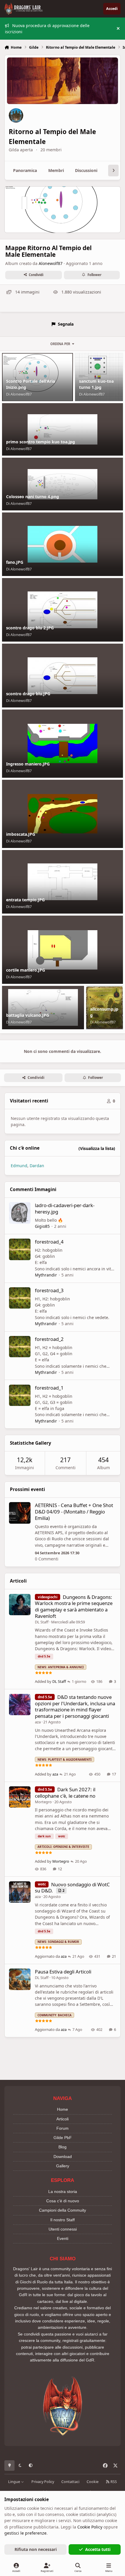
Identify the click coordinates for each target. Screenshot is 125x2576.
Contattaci (70, 2482)
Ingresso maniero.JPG (28, 764)
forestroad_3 (49, 1290)
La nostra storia (63, 2192)
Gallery (63, 2166)
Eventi (63, 2238)
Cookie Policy (90, 2527)
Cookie (93, 2482)
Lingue (15, 2482)
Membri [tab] (56, 170)
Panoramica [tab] (25, 170)
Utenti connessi (63, 2229)
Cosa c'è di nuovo (63, 2201)
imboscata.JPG (21, 834)
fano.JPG (15, 562)
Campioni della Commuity (63, 2210)
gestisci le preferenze (25, 2533)
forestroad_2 (49, 1339)
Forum (63, 2128)
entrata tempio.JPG (25, 900)
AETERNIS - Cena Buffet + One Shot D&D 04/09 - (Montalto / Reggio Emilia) (74, 1512)
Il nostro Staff (63, 2220)
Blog (63, 2147)
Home (63, 2109)
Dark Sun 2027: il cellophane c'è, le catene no (65, 1793)
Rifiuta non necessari (36, 2549)
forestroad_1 (49, 1388)
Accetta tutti (98, 2549)
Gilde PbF (63, 2138)
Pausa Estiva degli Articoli (63, 1972)
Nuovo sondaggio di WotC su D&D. (72, 1888)
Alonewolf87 (51, 263)
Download (63, 2157)
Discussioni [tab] (86, 170)
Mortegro (43, 1802)
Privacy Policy (43, 2482)
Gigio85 (42, 1226)
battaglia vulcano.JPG (28, 1015)
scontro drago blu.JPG (28, 694)
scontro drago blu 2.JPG (30, 628)
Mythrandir (46, 1275)
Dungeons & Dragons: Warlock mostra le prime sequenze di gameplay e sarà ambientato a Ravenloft (74, 1606)
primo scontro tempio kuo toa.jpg (41, 442)
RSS (113, 2482)
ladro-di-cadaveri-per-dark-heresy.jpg (65, 1208)
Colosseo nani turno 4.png (33, 497)
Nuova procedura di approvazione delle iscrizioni (47, 29)
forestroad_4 (49, 1242)
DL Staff (42, 1622)
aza (38, 1722)
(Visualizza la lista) (97, 1148)
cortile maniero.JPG (26, 970)
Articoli (63, 2119)
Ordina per (60, 344)
